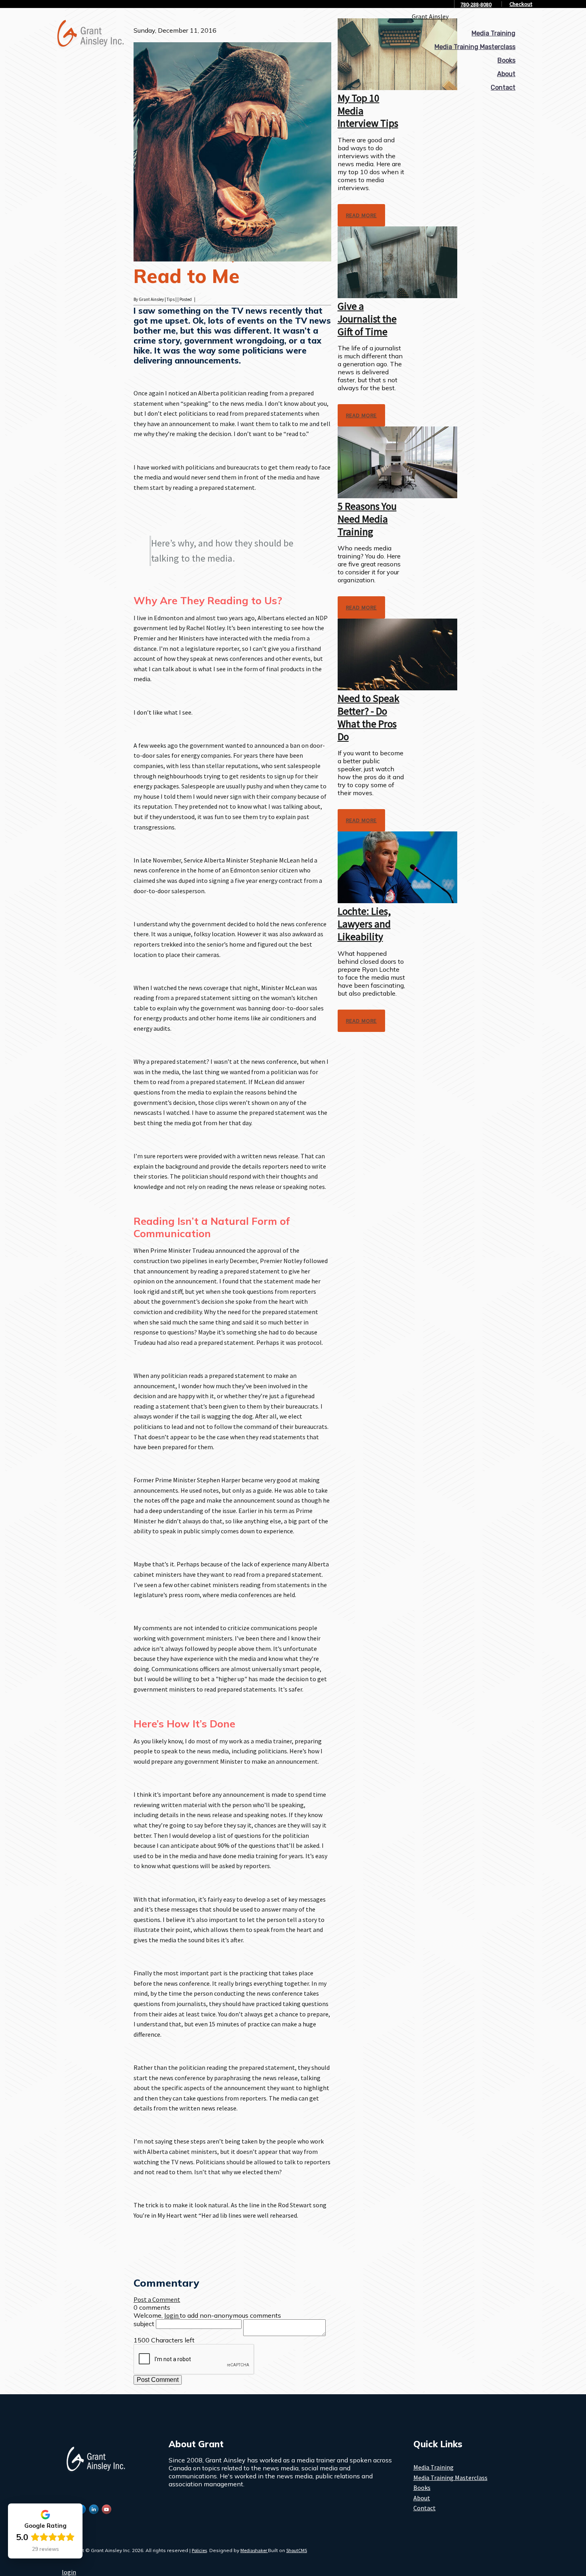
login (69, 2572)
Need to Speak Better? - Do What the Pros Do (369, 717)
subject (144, 2324)
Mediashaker (254, 2550)
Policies (199, 2550)
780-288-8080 (476, 4)
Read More (362, 215)
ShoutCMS (297, 2550)
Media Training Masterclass (475, 47)
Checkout (521, 4)
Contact (503, 87)
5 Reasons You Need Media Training (367, 519)
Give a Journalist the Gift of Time (367, 319)
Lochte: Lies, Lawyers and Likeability (364, 924)
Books (506, 60)
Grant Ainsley (430, 16)
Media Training (494, 33)
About (506, 74)
